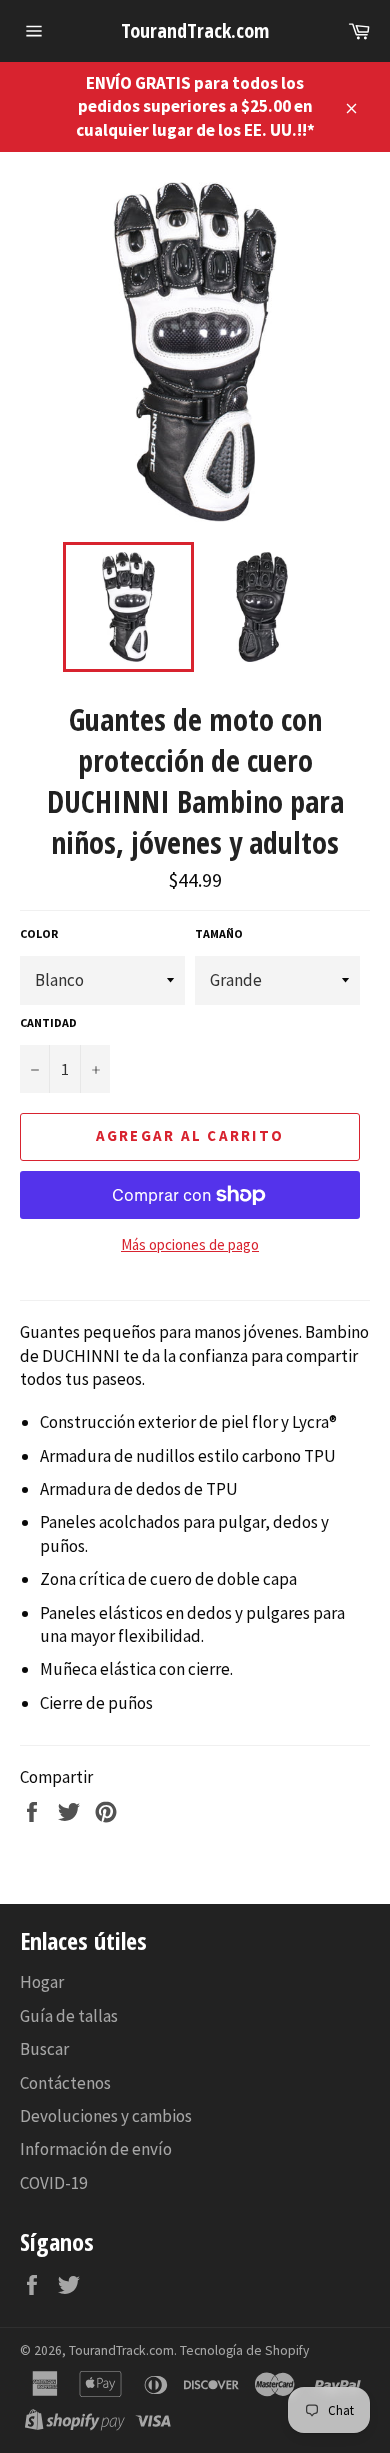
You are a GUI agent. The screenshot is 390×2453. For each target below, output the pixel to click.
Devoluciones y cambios (106, 2116)
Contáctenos (65, 2083)
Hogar (42, 1982)
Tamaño (219, 933)
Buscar (44, 2049)
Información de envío (96, 2149)
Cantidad (48, 1022)
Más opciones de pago (190, 1244)
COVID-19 (53, 2183)
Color (39, 933)
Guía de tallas (69, 2016)
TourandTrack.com (195, 30)
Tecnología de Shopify (244, 2350)
